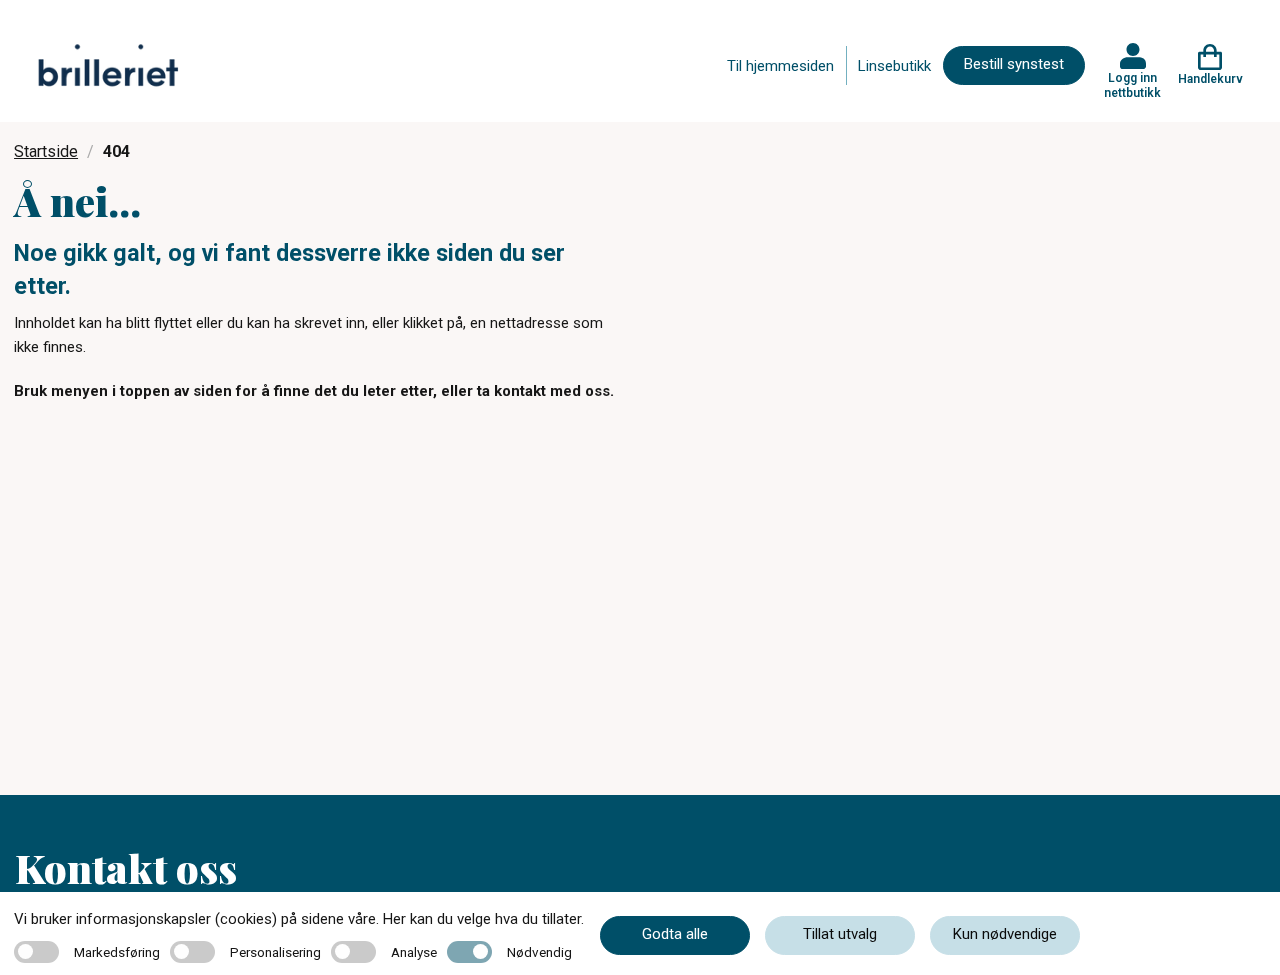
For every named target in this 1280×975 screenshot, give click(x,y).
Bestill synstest (1014, 64)
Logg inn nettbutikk (1132, 85)
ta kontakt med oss (543, 391)
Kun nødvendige (1005, 934)
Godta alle (675, 934)
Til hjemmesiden (780, 66)
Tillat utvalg (840, 934)
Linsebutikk (894, 66)
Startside (46, 151)
